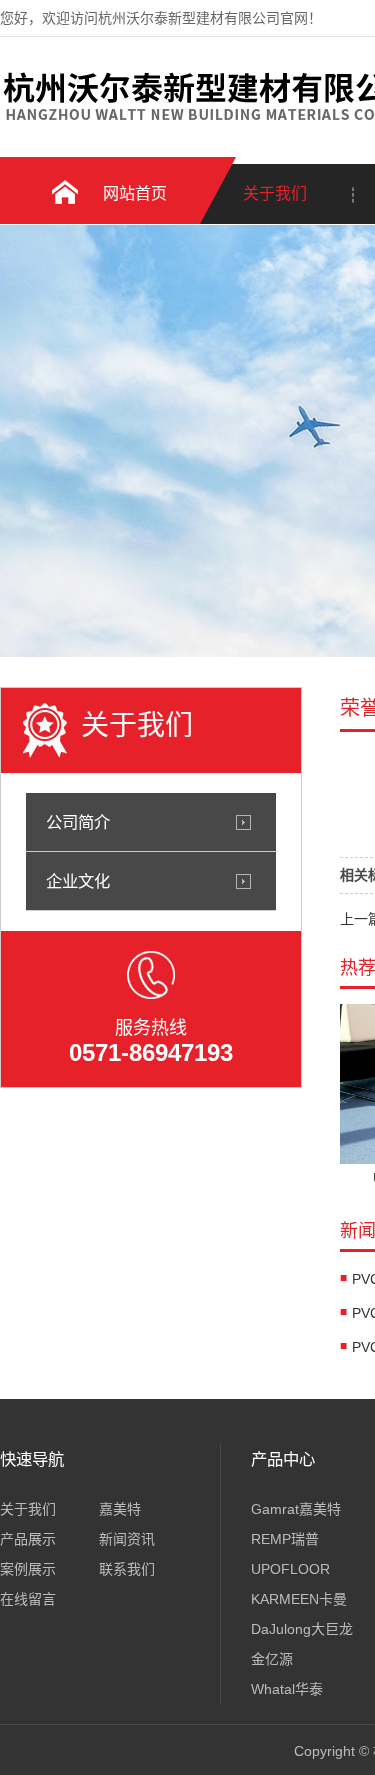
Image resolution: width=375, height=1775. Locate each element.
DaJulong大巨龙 (302, 1629)
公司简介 (78, 822)
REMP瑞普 (285, 1539)
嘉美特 (120, 1509)
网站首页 (135, 193)
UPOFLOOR (290, 1569)
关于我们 (275, 193)
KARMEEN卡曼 (299, 1599)
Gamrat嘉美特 (296, 1509)
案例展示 (28, 1569)
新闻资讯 (127, 1539)
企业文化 (78, 881)
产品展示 (28, 1539)
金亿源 (272, 1659)
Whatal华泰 (287, 1689)
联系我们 (127, 1569)
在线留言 (28, 1599)
